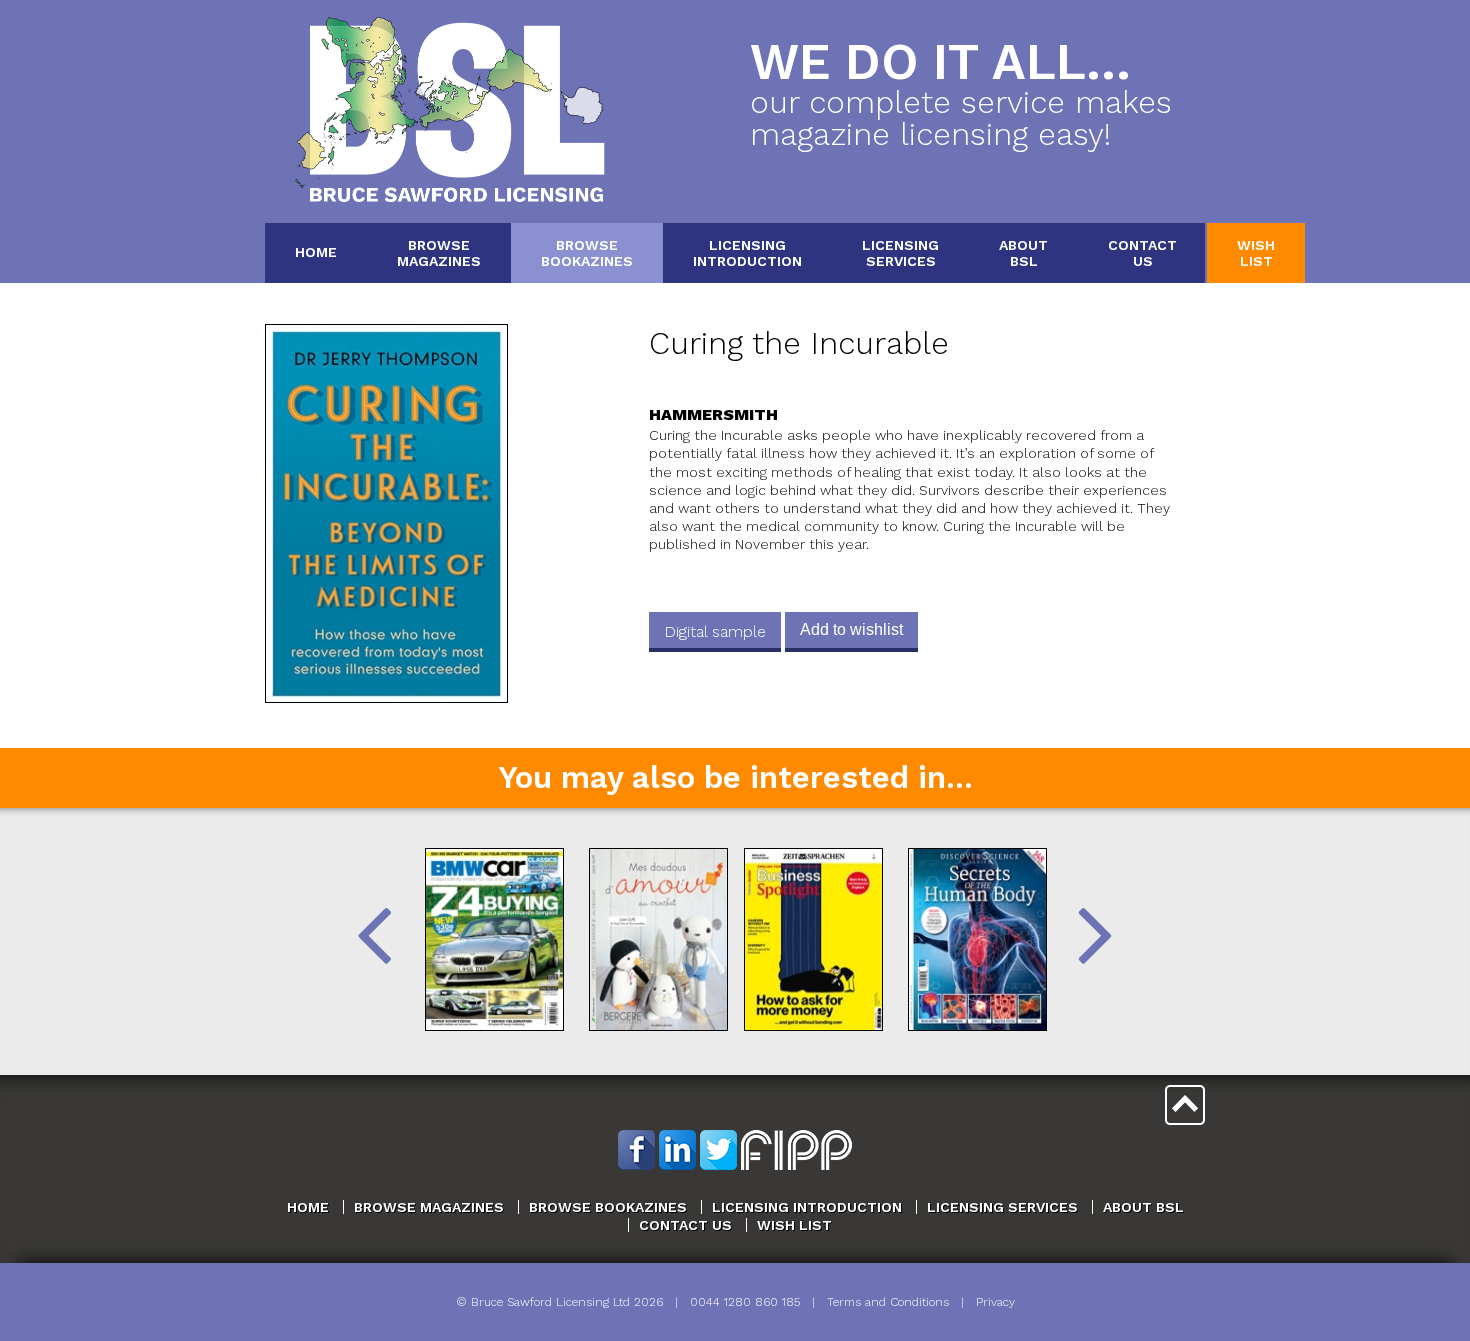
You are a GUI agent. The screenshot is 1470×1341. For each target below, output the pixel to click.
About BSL (1143, 1207)
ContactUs (1142, 252)
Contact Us (685, 1225)
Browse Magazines (429, 1207)
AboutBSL (1023, 252)
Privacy (995, 1302)
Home (316, 252)
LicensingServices (900, 252)
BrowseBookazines (587, 252)
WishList (1256, 252)
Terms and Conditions (888, 1302)
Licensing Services (1002, 1207)
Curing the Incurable (799, 343)
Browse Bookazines (608, 1207)
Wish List (794, 1225)
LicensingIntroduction (747, 252)
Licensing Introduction (807, 1207)
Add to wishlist (851, 629)
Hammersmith (713, 414)
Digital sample (715, 631)
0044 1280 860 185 (745, 1302)
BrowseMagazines (439, 252)
